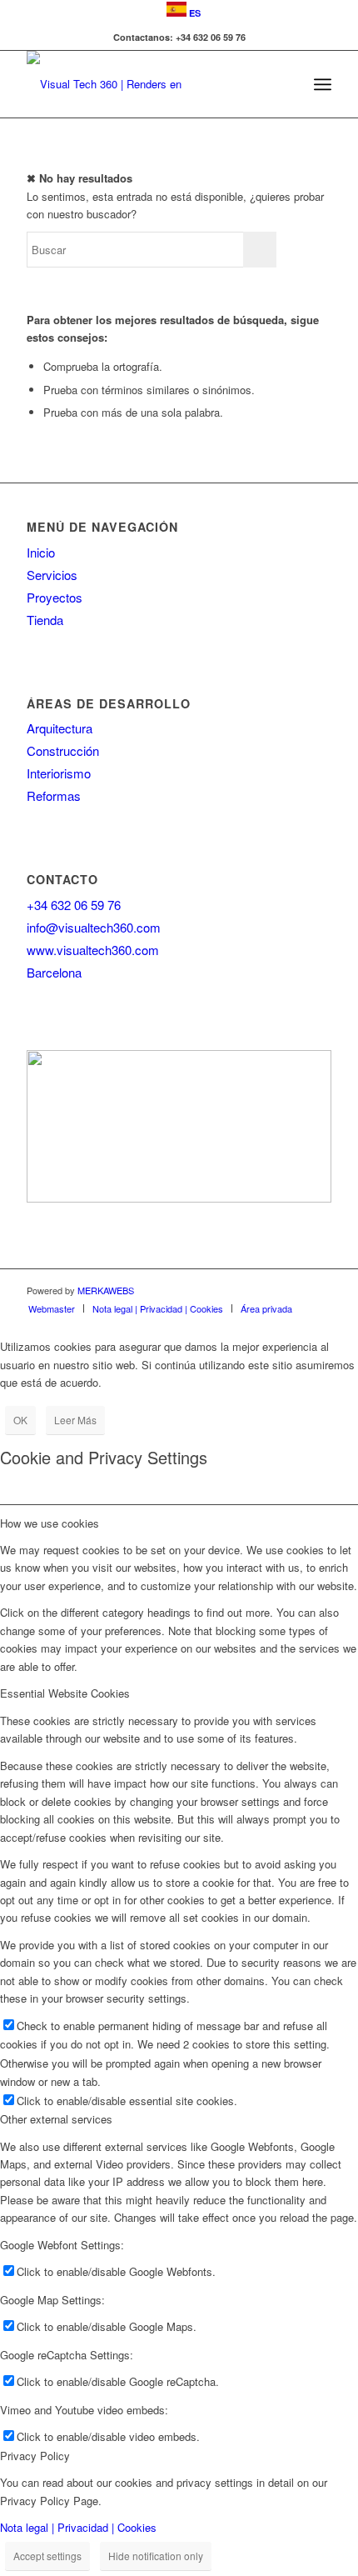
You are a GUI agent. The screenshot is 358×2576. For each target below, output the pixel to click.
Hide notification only (156, 2556)
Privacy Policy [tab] (35, 2456)
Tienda (45, 620)
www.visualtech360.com (93, 950)
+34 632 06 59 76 (74, 905)
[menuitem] (184, 10)
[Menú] (323, 84)
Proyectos (55, 597)
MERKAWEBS (106, 1290)
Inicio (41, 552)
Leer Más (75, 1420)
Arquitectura (60, 728)
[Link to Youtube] (294, 1290)
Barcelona (54, 972)
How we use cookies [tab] (50, 1523)
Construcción (63, 750)
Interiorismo (59, 773)
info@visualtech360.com (94, 927)
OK (20, 1420)
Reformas (54, 795)
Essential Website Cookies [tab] (65, 1693)
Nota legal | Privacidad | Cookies (78, 2527)
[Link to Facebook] (319, 1290)
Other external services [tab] (56, 2119)
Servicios (52, 575)
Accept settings (47, 2556)
